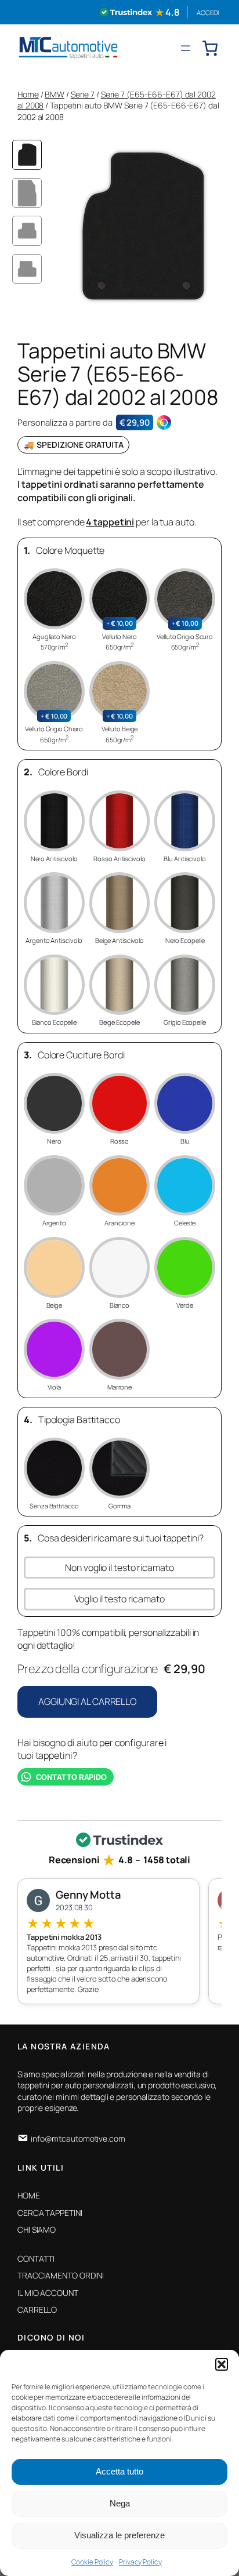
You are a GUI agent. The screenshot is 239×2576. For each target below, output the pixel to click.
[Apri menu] (186, 48)
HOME (29, 2195)
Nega (120, 2503)
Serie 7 (83, 94)
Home (28, 94)
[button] (222, 2364)
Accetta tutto (119, 2471)
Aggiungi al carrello (87, 1701)
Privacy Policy (140, 2562)
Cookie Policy (92, 2562)
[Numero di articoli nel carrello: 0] (210, 48)
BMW (55, 94)
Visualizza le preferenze (119, 2535)
